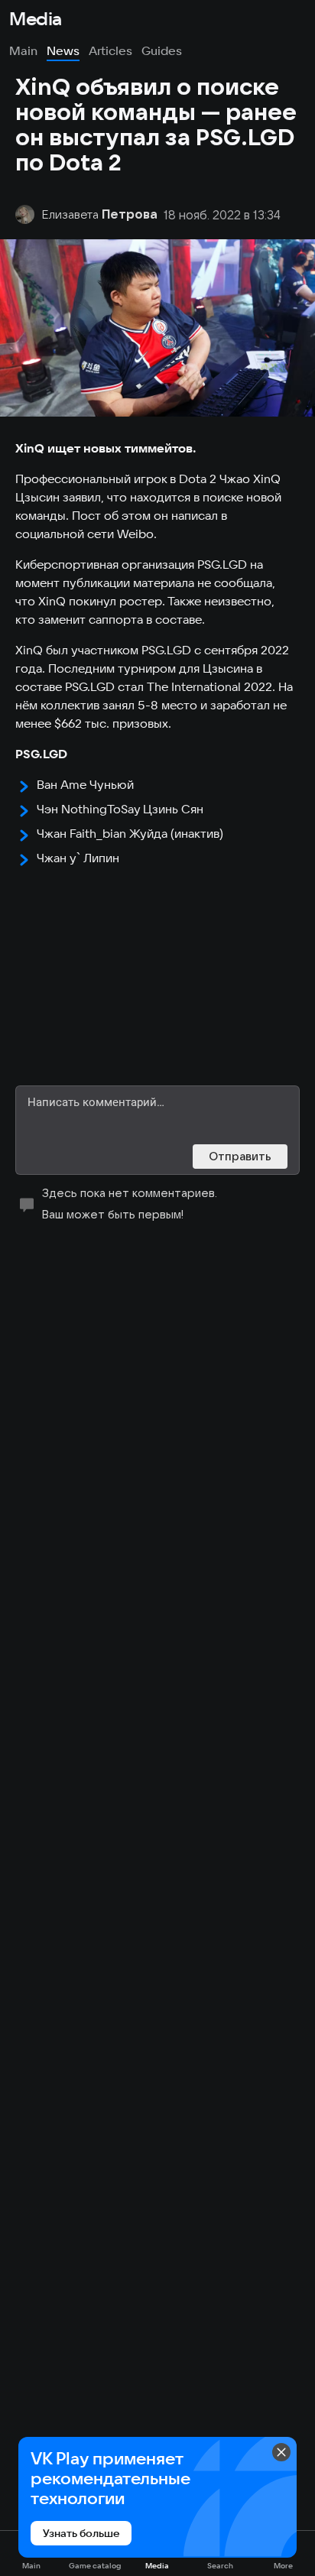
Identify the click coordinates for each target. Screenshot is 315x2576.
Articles (110, 50)
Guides (162, 50)
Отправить (240, 1156)
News (63, 50)
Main (23, 50)
